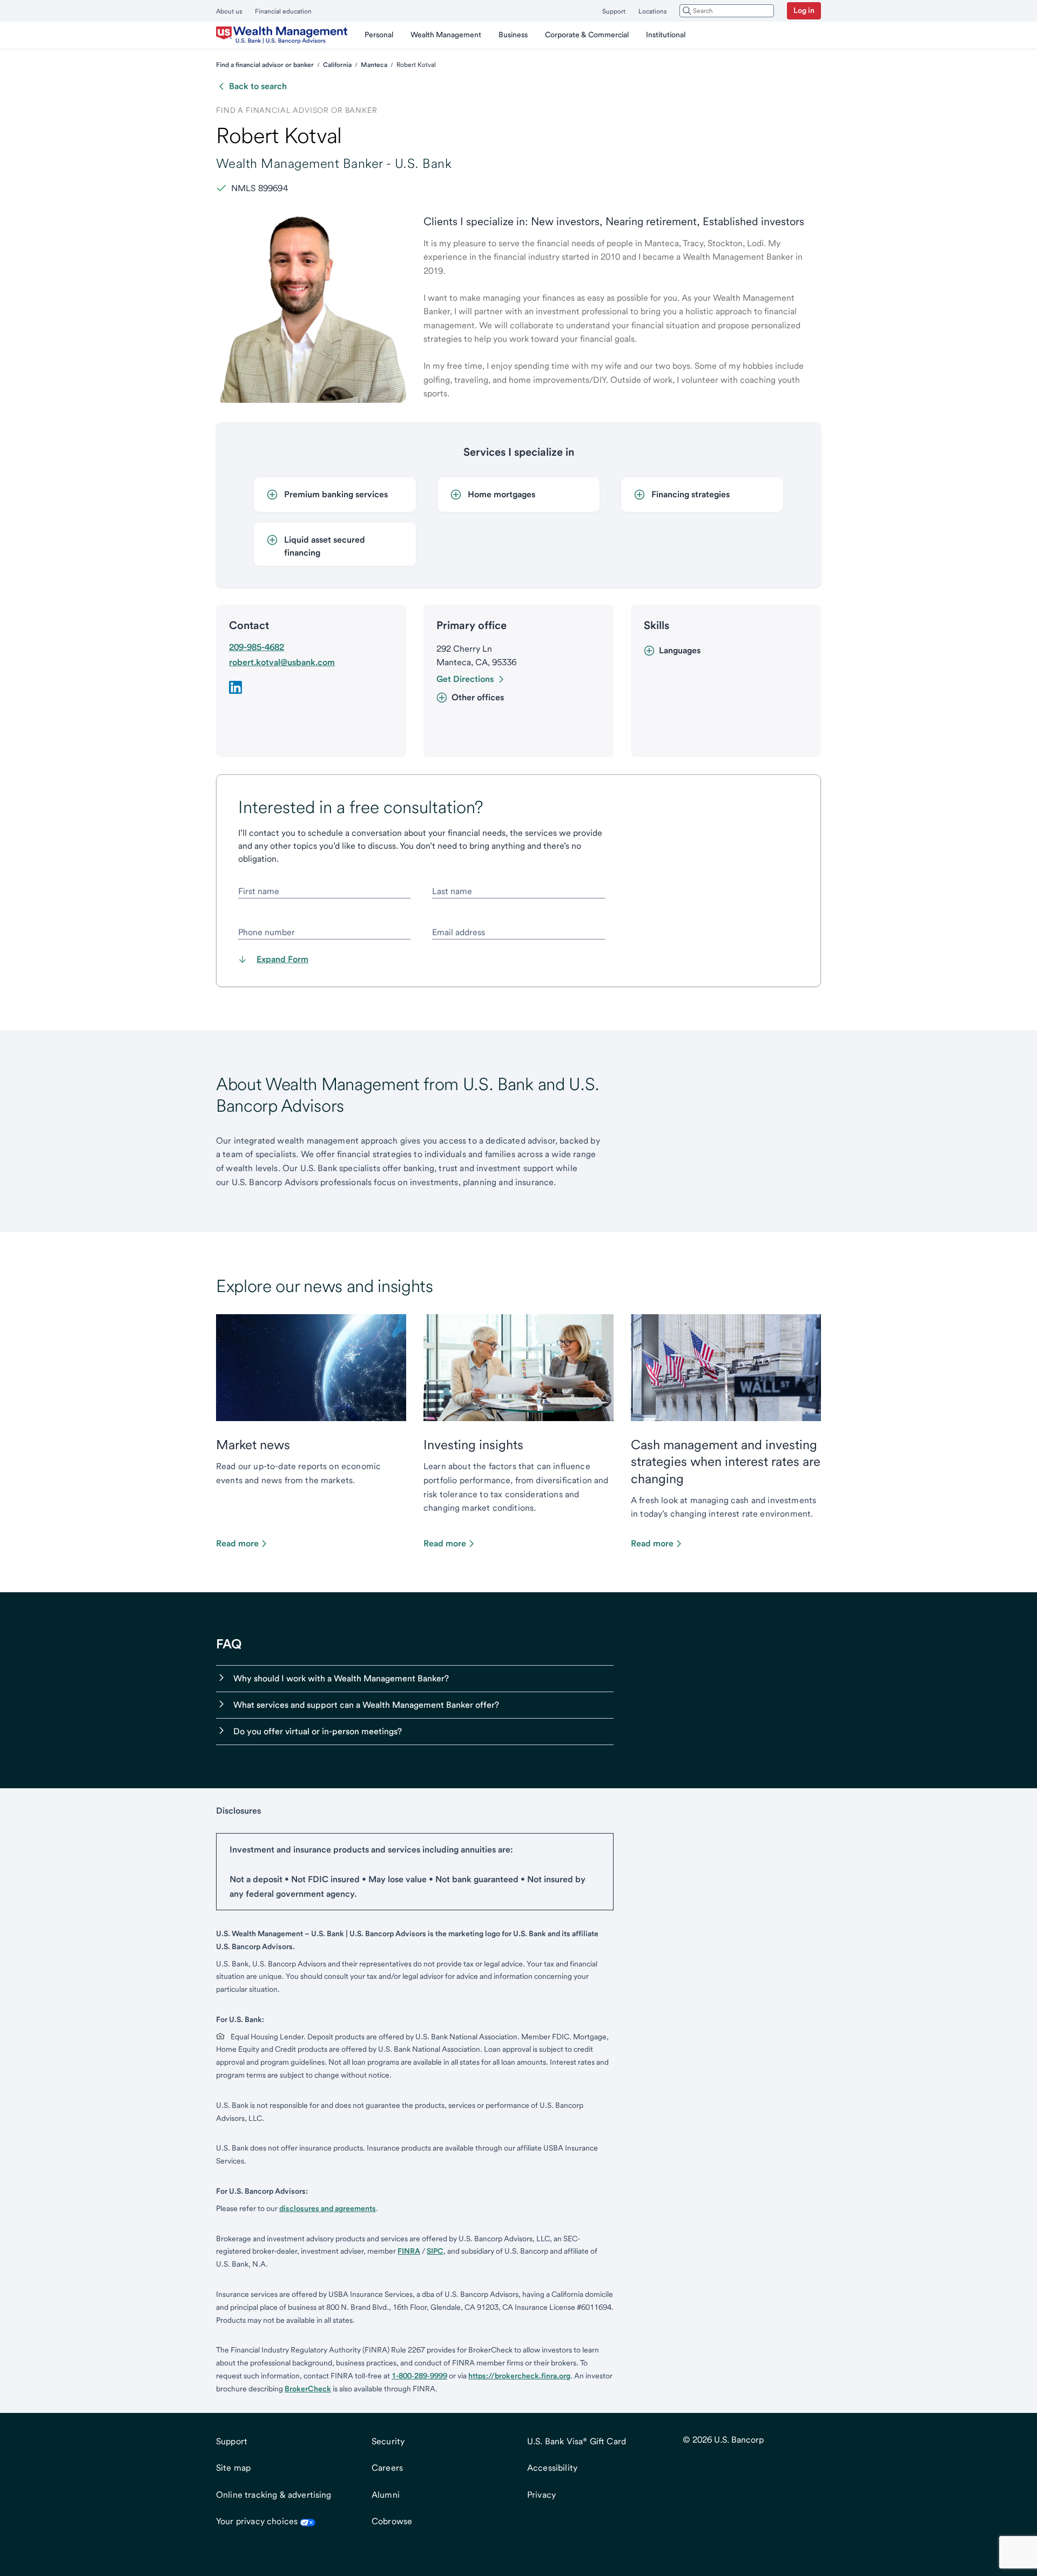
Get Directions (465, 679)
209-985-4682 (257, 647)
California (337, 65)
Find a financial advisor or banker (265, 65)
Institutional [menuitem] (666, 35)
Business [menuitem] (513, 35)
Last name (452, 891)
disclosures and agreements (328, 2208)
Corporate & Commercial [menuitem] (587, 35)
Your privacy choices (257, 2521)
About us (229, 11)
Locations (652, 11)
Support (614, 11)
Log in (804, 10)
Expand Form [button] (282, 959)
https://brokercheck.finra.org (519, 2376)
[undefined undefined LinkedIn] (235, 687)
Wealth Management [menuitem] (446, 35)
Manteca (374, 65)
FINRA (409, 2251)
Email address (459, 932)
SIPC (435, 2251)
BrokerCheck (308, 2389)
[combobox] (727, 11)
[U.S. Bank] (282, 35)
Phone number (267, 932)
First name (259, 891)
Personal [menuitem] (379, 35)
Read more (237, 1543)
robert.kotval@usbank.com (282, 662)
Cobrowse (392, 2521)
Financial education (283, 11)
